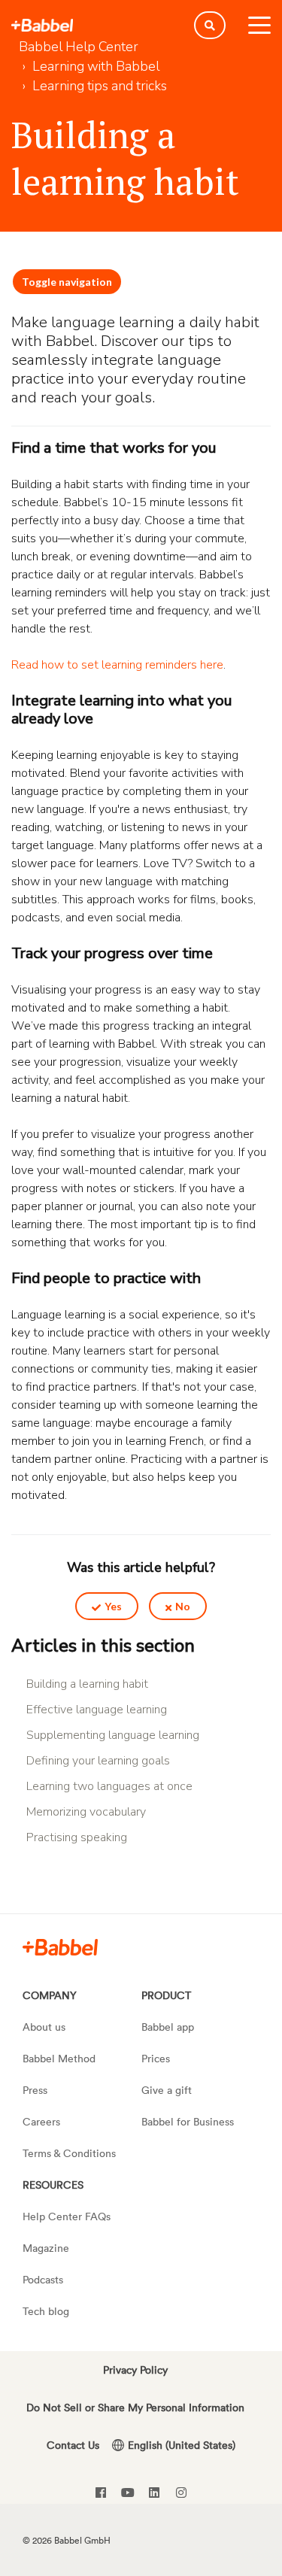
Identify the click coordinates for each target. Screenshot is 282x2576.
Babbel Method (59, 2058)
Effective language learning (97, 1710)
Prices (156, 2058)
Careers (41, 2121)
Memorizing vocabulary (86, 1812)
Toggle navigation (67, 282)
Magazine (46, 2248)
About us (44, 2027)
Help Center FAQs (67, 2216)
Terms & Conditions (69, 2153)
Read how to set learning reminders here (117, 665)
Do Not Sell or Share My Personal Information (135, 2407)
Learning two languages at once (109, 1786)
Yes (113, 1606)
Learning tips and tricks (100, 86)
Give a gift (167, 2090)
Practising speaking (77, 1837)
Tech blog (46, 2311)
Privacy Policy (135, 2370)
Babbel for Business (188, 2121)
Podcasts (43, 2279)
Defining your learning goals (98, 1761)
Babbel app (168, 2027)
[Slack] (60, 1946)
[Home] (42, 26)
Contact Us (73, 2445)
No (183, 1606)
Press (35, 2090)
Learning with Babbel (96, 66)
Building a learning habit (87, 1684)
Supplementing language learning (113, 1735)
